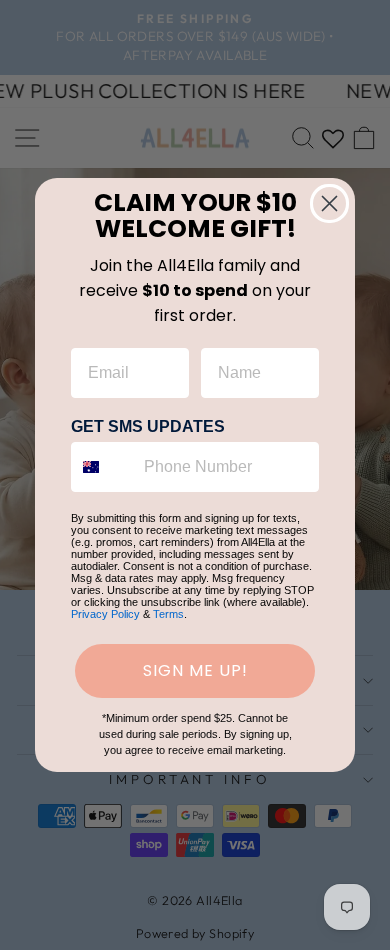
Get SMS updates (148, 426)
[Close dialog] (329, 203)
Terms (168, 614)
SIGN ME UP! (195, 670)
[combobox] (103, 467)
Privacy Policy (105, 614)
